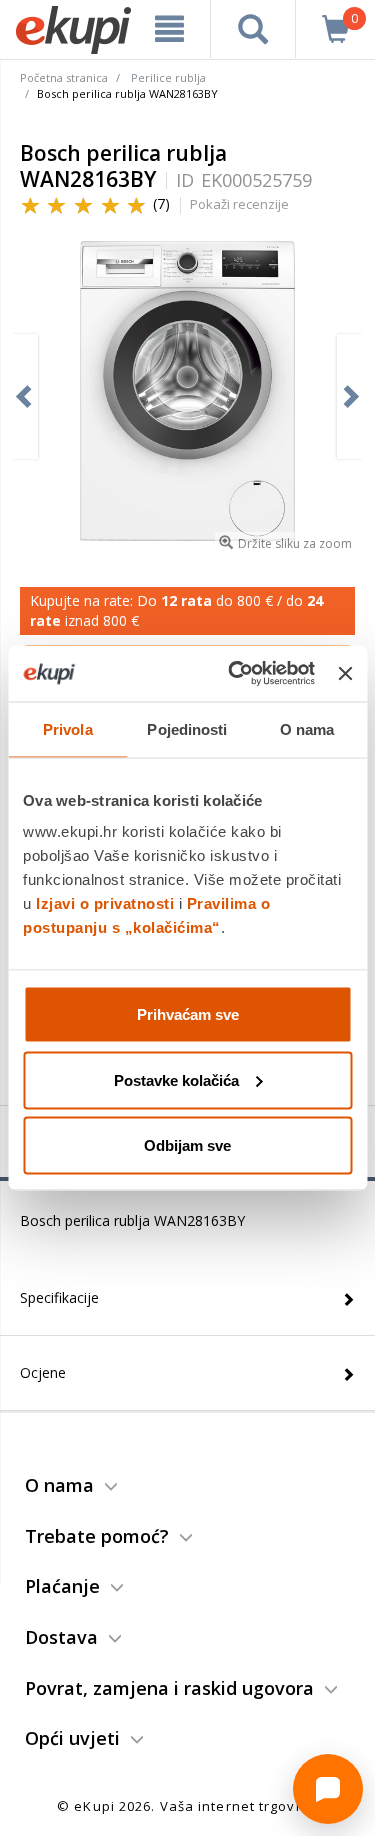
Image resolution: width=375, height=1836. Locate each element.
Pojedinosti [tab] (187, 728)
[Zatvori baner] (345, 673)
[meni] (170, 29)
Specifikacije (59, 1297)
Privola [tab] (68, 728)
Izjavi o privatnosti (105, 903)
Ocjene (43, 1372)
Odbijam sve (187, 1145)
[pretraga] (253, 29)
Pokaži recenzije (239, 204)
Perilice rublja (168, 77)
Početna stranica (64, 77)
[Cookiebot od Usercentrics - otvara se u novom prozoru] (235, 674)
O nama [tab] (307, 728)
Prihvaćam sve (188, 1014)
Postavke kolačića (176, 1079)
